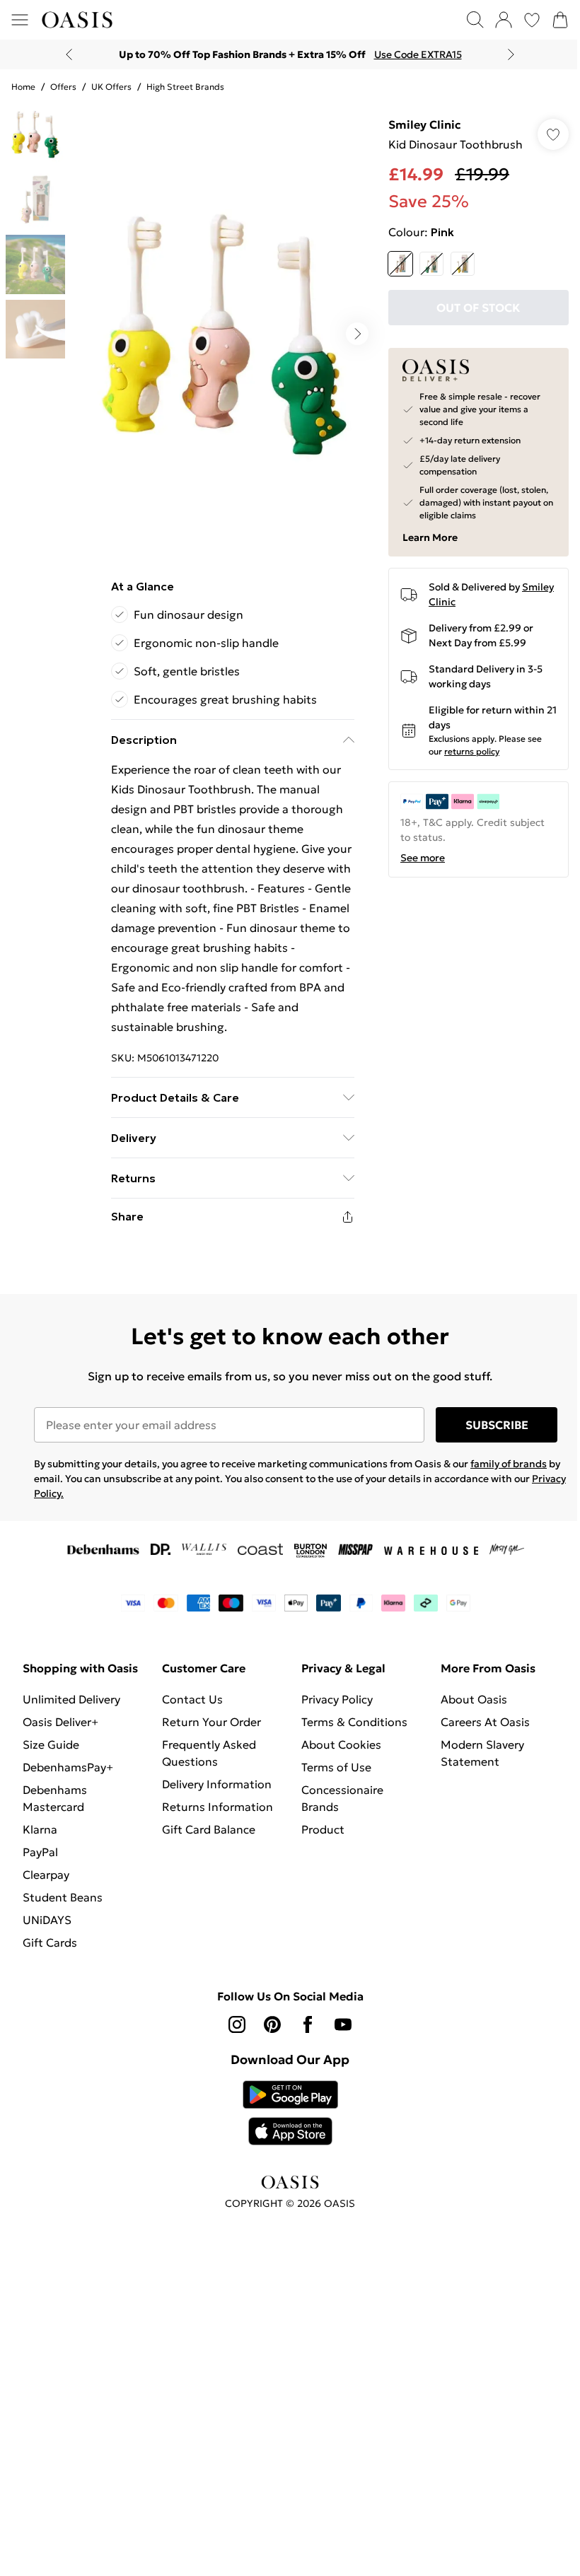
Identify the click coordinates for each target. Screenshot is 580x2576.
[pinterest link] (272, 2024)
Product (323, 1829)
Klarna (40, 1829)
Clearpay (46, 1875)
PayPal (40, 1852)
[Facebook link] (308, 2024)
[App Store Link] (290, 2113)
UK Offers (111, 87)
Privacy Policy (337, 1699)
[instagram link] (237, 2024)
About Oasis (474, 1699)
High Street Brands (185, 87)
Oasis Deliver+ (60, 1722)
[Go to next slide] (357, 334)
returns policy (472, 751)
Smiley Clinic (424, 124)
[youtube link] (343, 2024)
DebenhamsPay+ (68, 1767)
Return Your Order (211, 1722)
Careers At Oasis (485, 1722)
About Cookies (341, 1744)
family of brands (509, 1464)
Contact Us (192, 1699)
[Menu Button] (20, 20)
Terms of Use (336, 1767)
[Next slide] (511, 54)
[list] (224, 334)
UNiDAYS (47, 1920)
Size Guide (51, 1744)
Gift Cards (50, 1942)
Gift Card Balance (209, 1829)
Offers (63, 87)
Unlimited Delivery (71, 1699)
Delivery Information (217, 1784)
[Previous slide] (69, 54)
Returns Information (217, 1807)
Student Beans (63, 1897)
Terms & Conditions (354, 1722)
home (23, 87)
